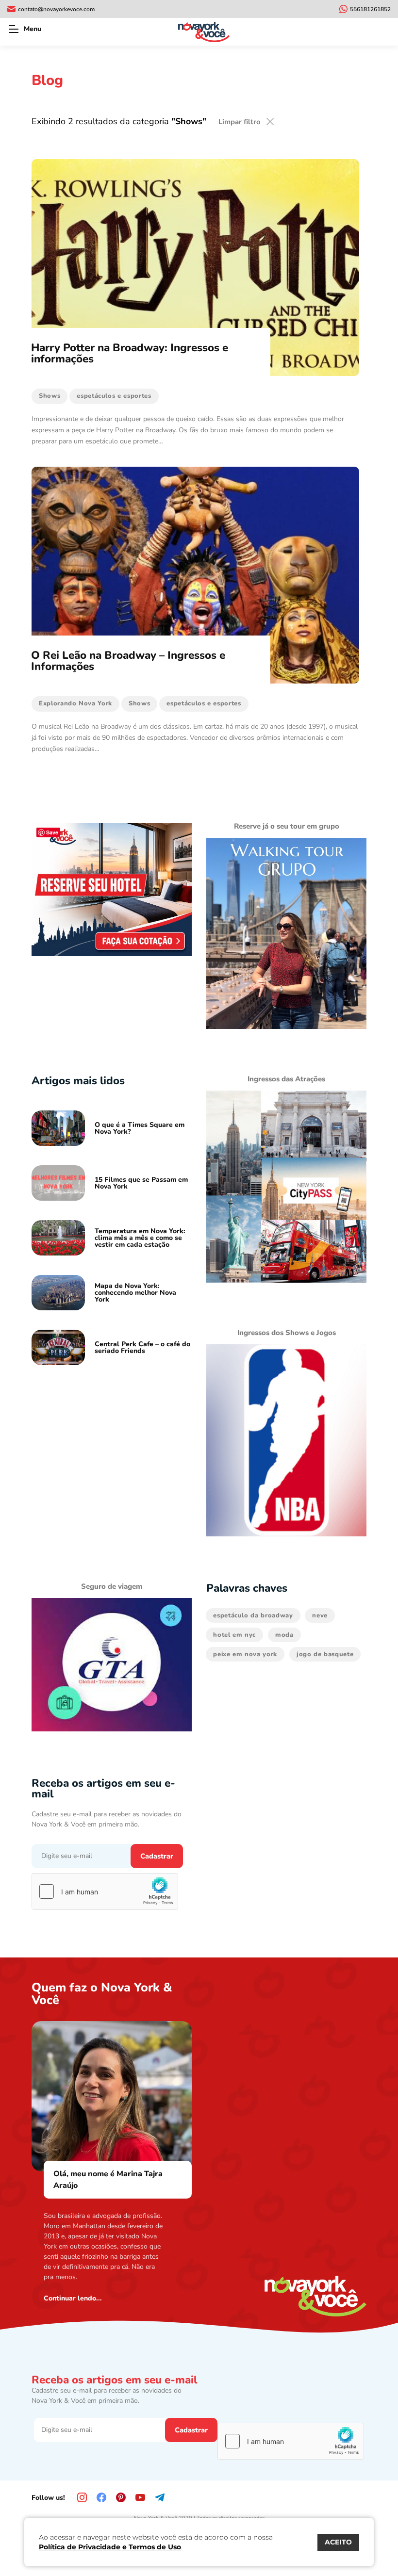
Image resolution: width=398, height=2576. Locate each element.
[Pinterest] (121, 2497)
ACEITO (338, 2542)
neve (320, 1615)
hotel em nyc (234, 1635)
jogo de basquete (325, 1654)
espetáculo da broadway (253, 1615)
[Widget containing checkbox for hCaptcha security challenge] (105, 1891)
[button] (13, 29)
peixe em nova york (245, 1654)
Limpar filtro (240, 122)
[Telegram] (160, 2497)
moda (284, 1635)
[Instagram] (82, 2497)
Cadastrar (157, 1856)
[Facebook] (101, 2497)
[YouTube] (140, 2497)
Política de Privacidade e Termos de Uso (110, 2547)
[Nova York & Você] (204, 32)
